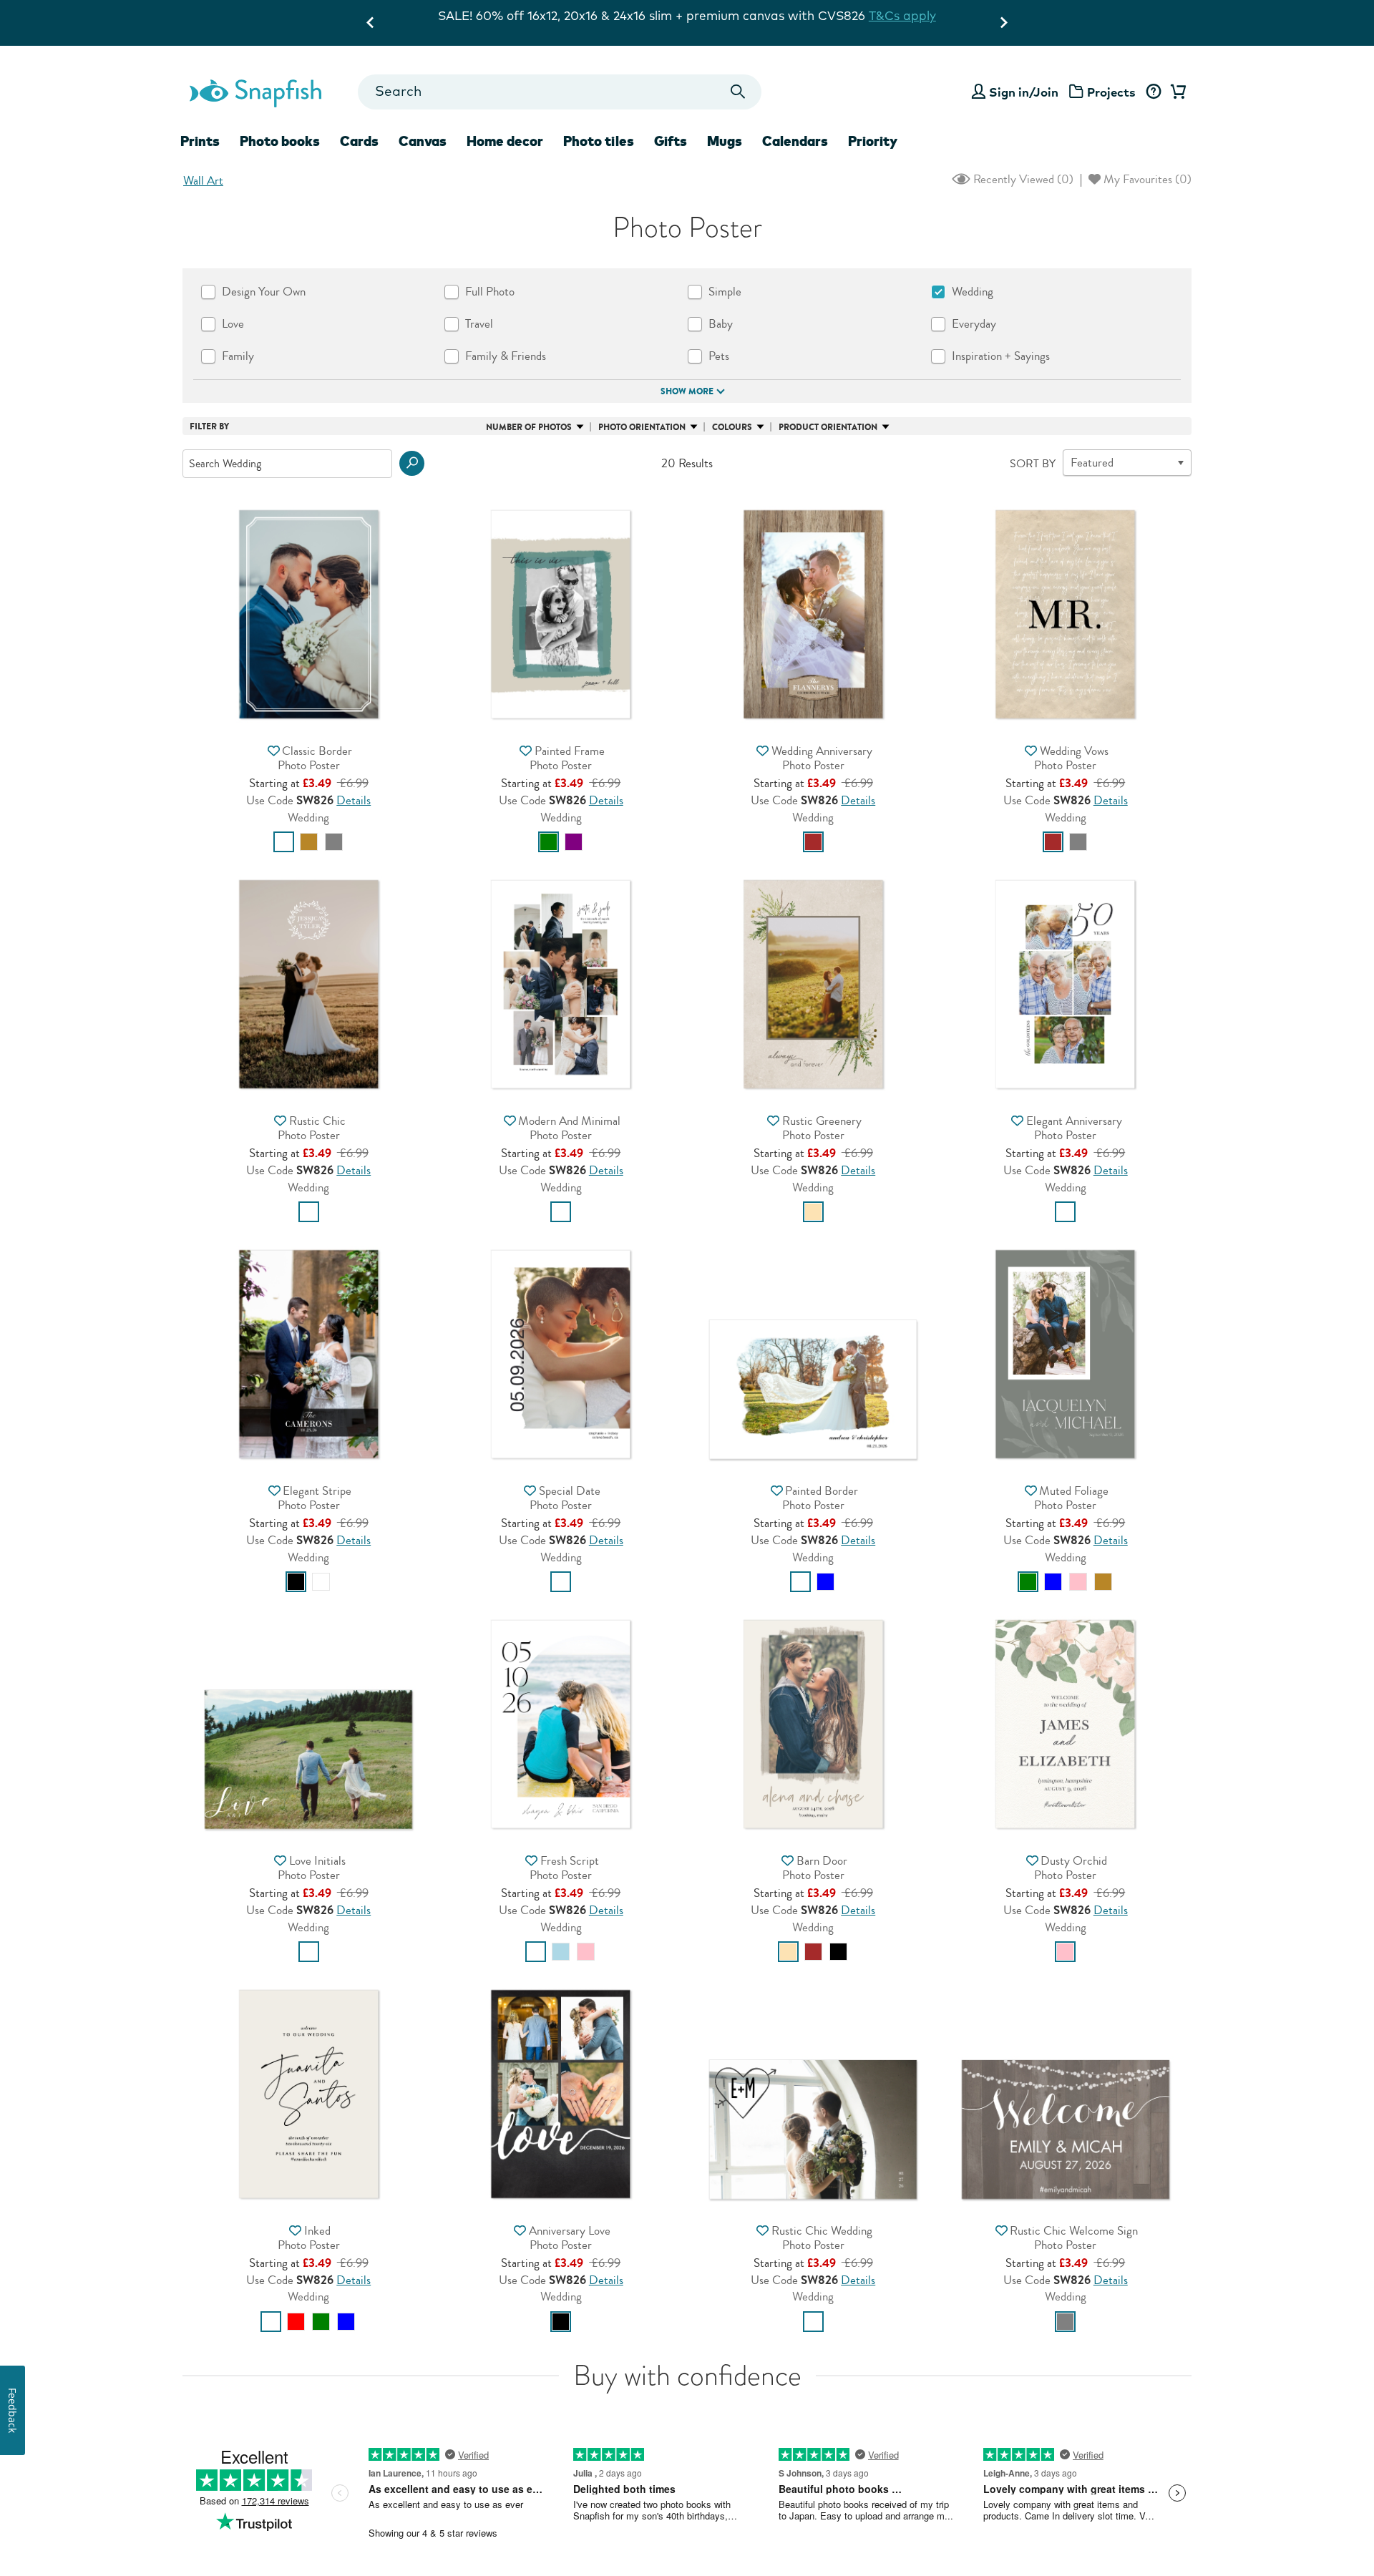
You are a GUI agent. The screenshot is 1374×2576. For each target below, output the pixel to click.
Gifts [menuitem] (671, 141)
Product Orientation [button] (828, 427)
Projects (1111, 92)
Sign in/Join (1024, 92)
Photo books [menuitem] (280, 141)
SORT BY (1033, 464)
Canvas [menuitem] (423, 141)
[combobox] (559, 92)
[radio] (284, 842)
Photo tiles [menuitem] (599, 141)
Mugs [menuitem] (725, 141)
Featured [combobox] (1092, 463)
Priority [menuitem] (873, 141)
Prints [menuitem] (200, 141)
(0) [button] (1022, 179)
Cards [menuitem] (359, 141)
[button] (412, 463)
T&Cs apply (835, 15)
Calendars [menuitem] (795, 141)
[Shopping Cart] (1176, 92)
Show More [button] (687, 391)
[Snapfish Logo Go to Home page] (255, 92)
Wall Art (203, 181)
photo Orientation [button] (642, 427)
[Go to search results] (738, 92)
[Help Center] (1153, 92)
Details (354, 800)
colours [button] (732, 427)
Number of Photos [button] (529, 427)
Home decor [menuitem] (505, 141)
